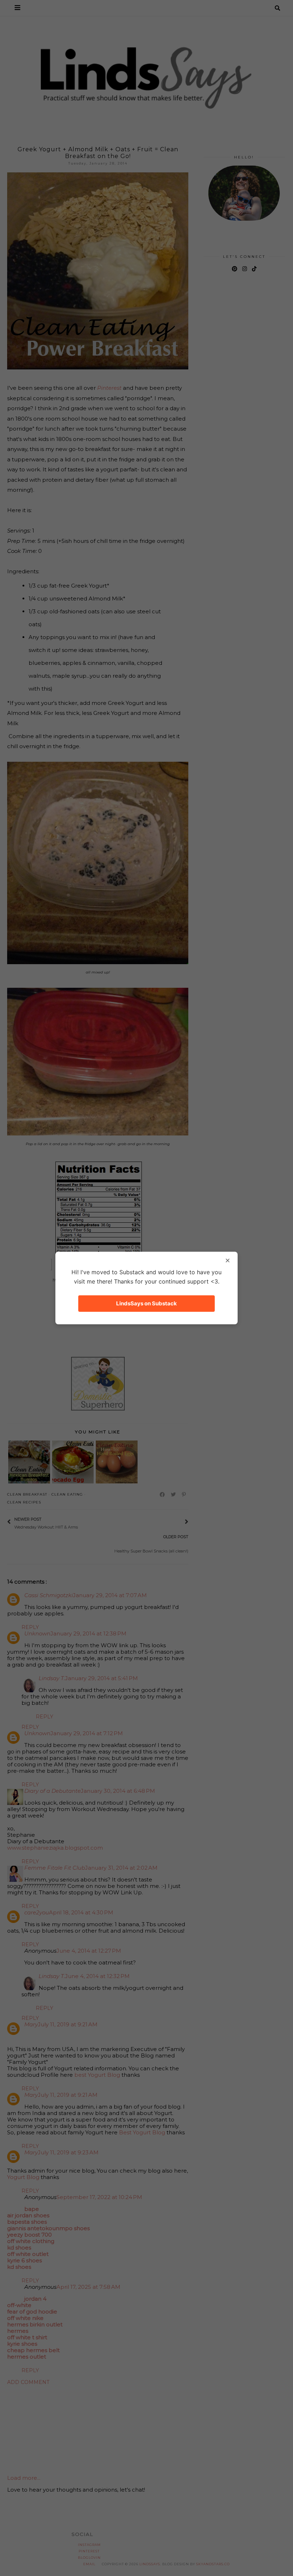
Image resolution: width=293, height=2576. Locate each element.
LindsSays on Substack (146, 1303)
